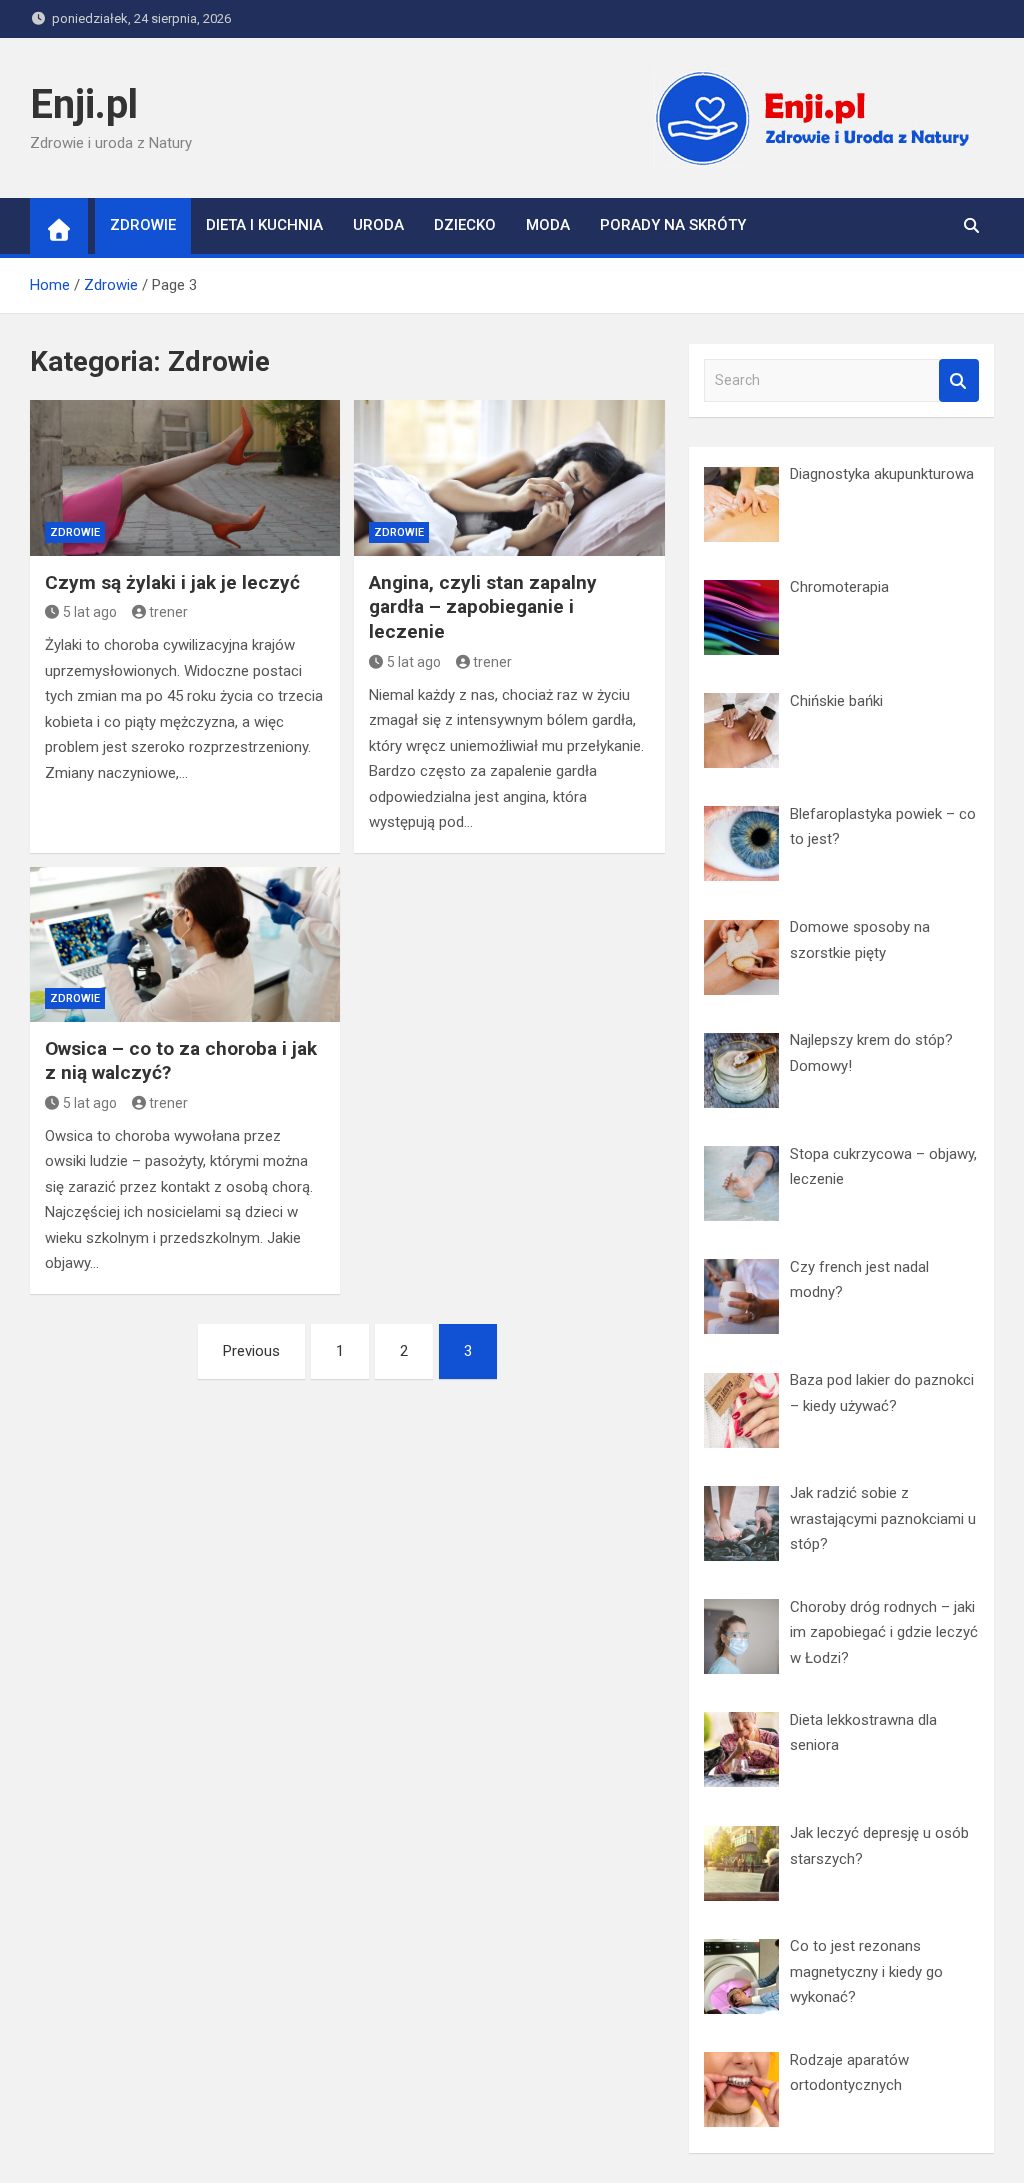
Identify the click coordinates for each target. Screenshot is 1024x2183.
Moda (548, 225)
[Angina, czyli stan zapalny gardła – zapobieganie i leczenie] (509, 477)
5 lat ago (90, 612)
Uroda (378, 225)
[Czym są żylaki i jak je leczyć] (185, 477)
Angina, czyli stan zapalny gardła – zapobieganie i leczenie (483, 607)
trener (168, 612)
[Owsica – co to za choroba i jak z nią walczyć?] (185, 944)
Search (959, 380)
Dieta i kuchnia (264, 225)
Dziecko (465, 225)
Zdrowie (143, 225)
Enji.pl (84, 104)
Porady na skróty (673, 225)
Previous (251, 1351)
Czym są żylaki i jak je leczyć (172, 582)
